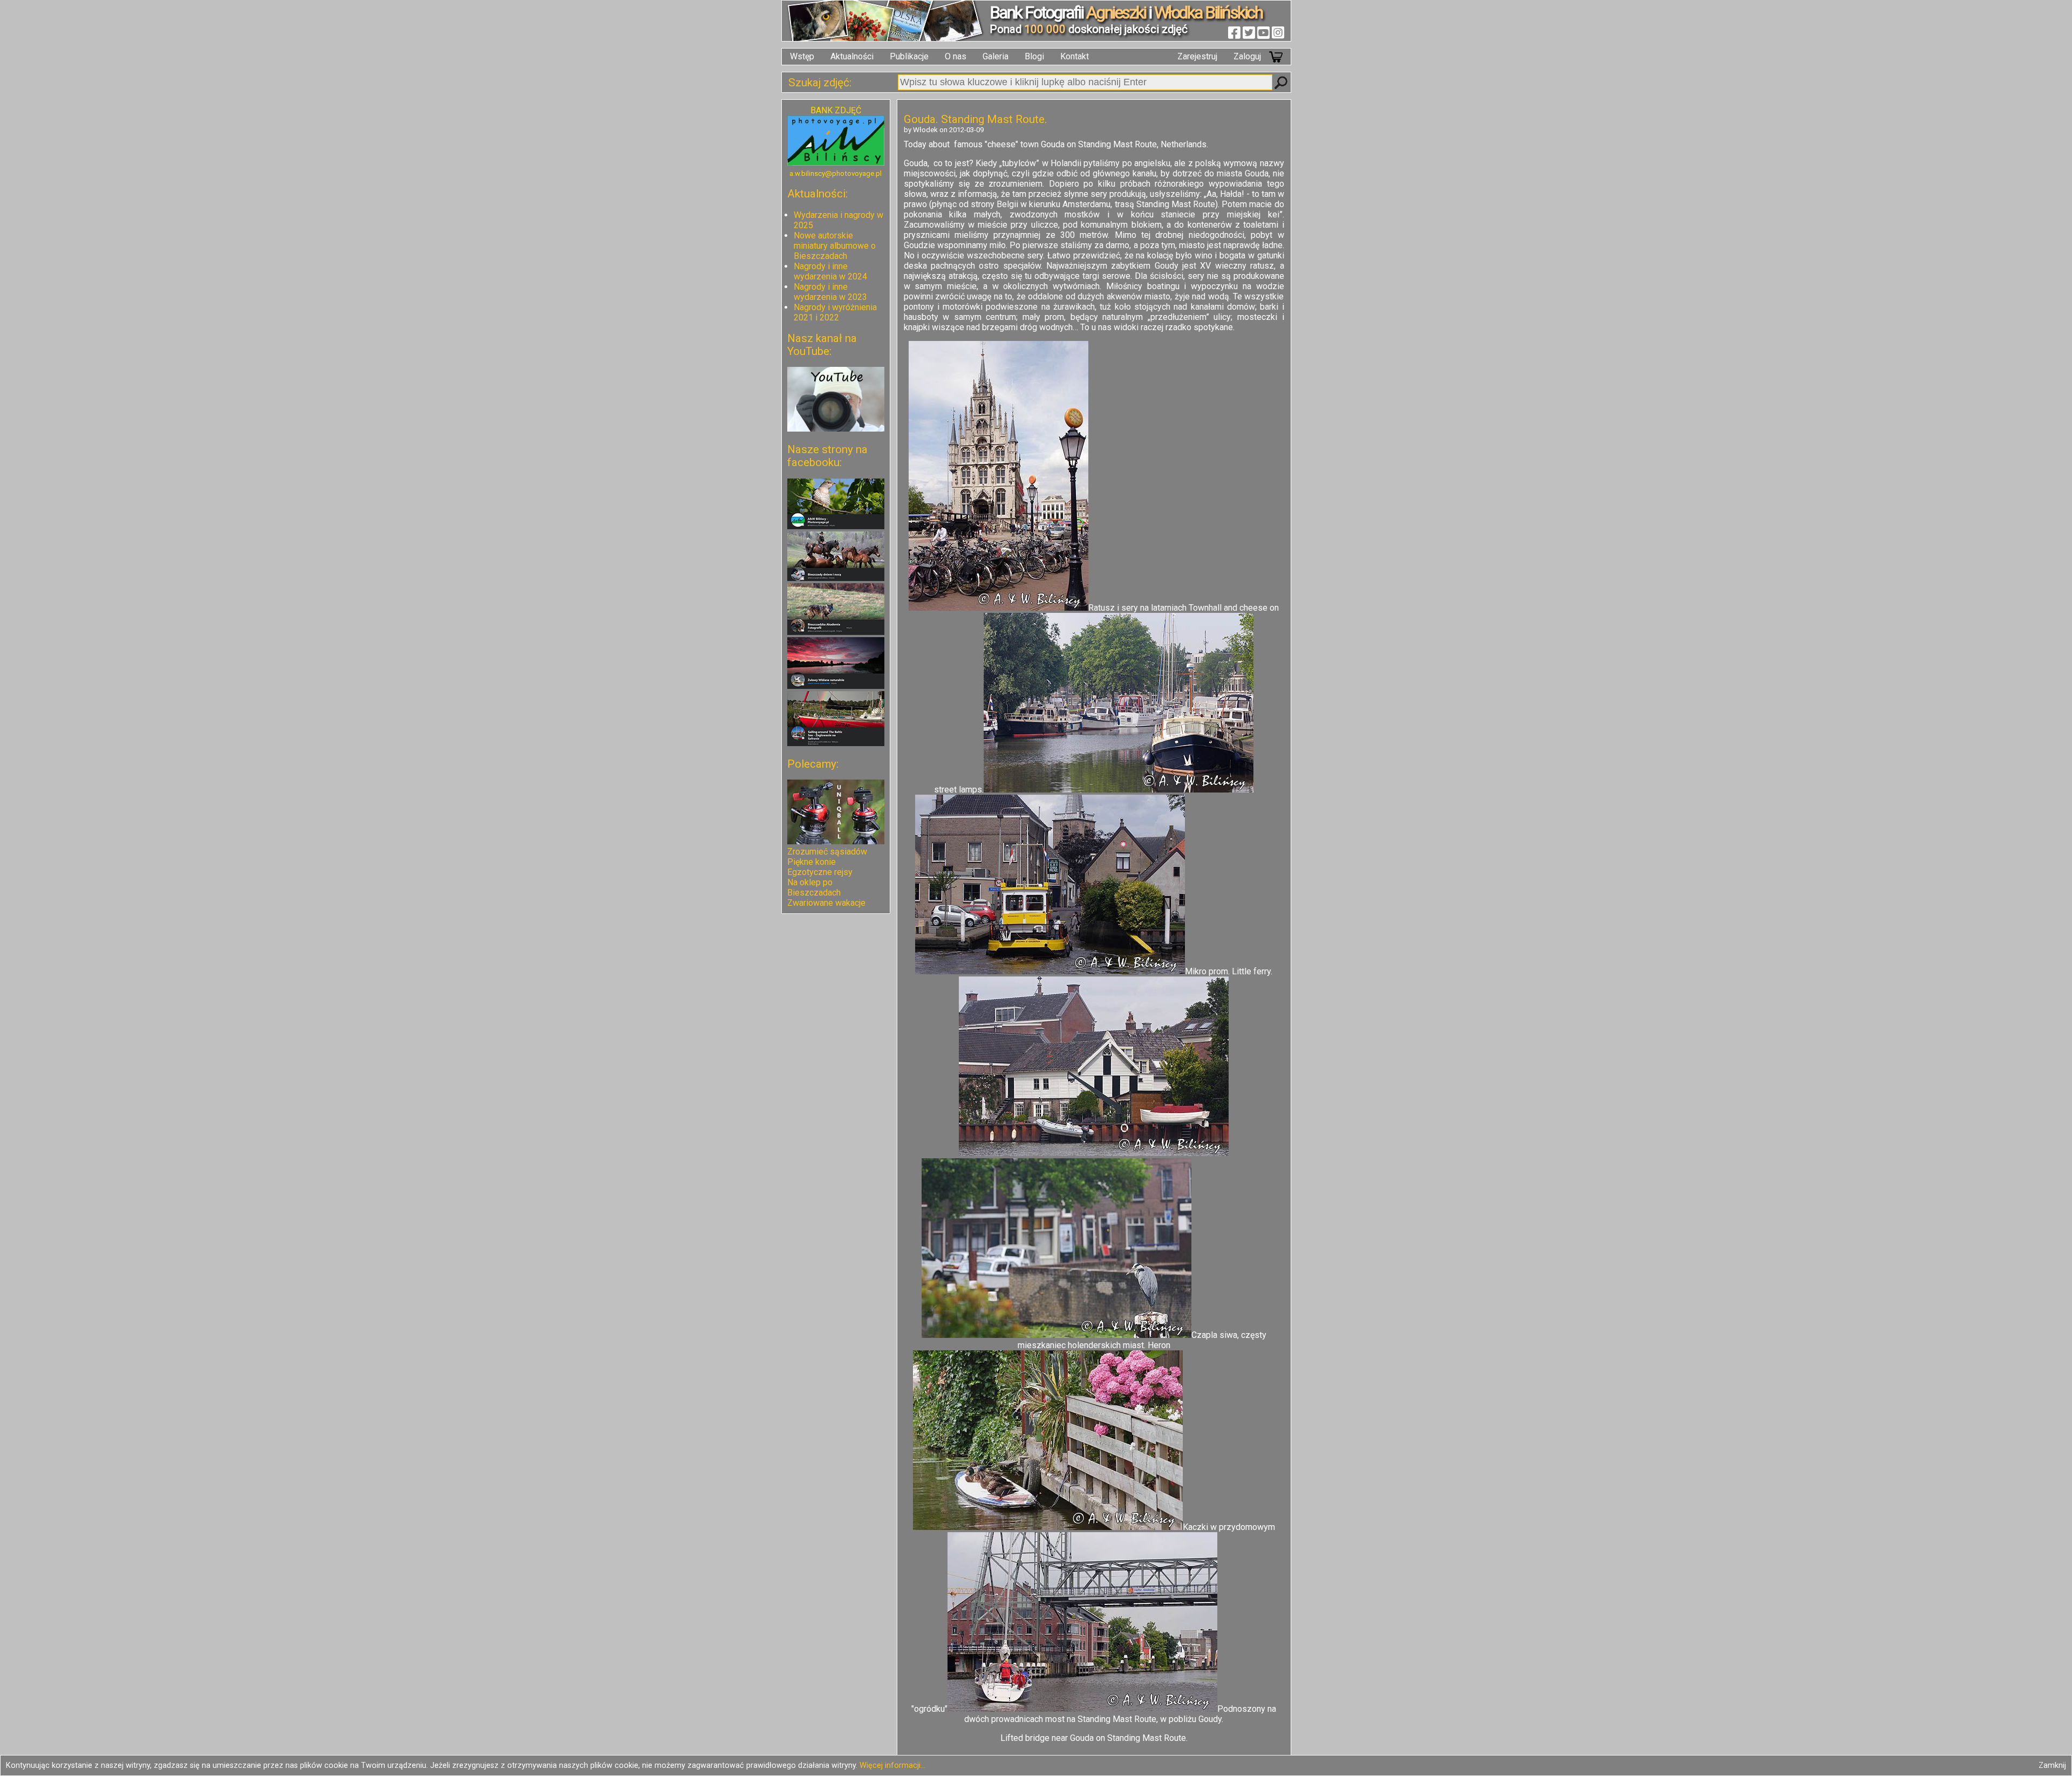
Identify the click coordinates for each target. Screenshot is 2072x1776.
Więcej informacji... (892, 1765)
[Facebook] (1234, 32)
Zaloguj (1247, 56)
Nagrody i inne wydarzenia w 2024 (830, 271)
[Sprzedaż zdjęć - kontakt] (836, 163)
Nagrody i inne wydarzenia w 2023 (830, 292)
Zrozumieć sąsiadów (827, 852)
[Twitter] (1249, 32)
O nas (956, 56)
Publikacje (909, 56)
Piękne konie (812, 862)
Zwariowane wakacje (826, 903)
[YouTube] (1263, 32)
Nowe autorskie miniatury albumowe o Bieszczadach (835, 246)
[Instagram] (1278, 32)
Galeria (996, 56)
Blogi (1034, 56)
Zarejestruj (1197, 56)
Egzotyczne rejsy (820, 872)
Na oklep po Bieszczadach (814, 887)
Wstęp (802, 56)
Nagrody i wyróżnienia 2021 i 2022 (835, 312)
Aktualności (852, 56)
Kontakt (1075, 56)
